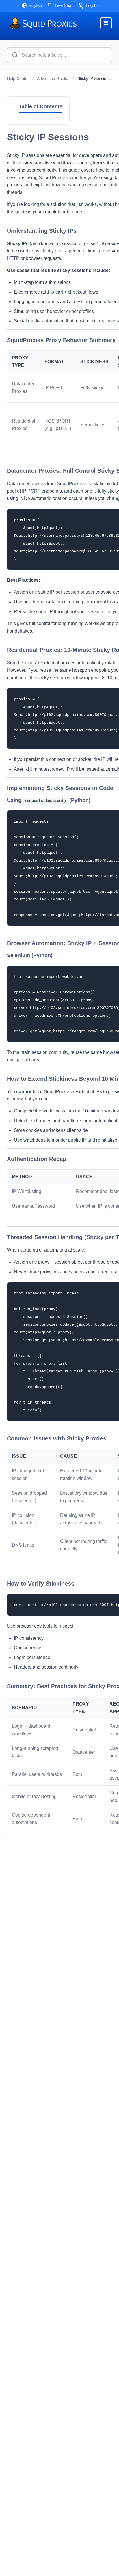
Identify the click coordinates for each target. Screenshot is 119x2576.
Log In (92, 5)
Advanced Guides (53, 78)
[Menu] (106, 23)
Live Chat (64, 5)
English (35, 5)
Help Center (18, 78)
